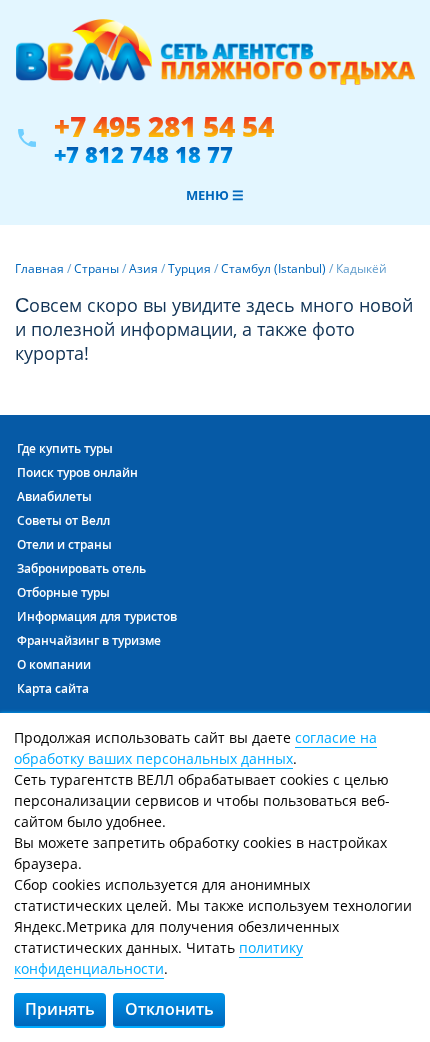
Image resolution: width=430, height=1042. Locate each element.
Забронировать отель (81, 568)
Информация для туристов (97, 616)
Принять (60, 1009)
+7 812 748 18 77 (143, 154)
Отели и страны (64, 544)
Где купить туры (65, 448)
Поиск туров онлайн (77, 472)
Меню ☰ (215, 195)
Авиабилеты (54, 496)
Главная (39, 268)
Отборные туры (63, 592)
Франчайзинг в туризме (89, 640)
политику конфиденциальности (158, 958)
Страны (96, 268)
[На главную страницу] (215, 63)
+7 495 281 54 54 (164, 126)
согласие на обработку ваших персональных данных (195, 748)
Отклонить (169, 1009)
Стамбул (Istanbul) (273, 268)
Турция (189, 268)
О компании (54, 664)
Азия (143, 268)
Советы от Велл (63, 520)
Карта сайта (53, 688)
